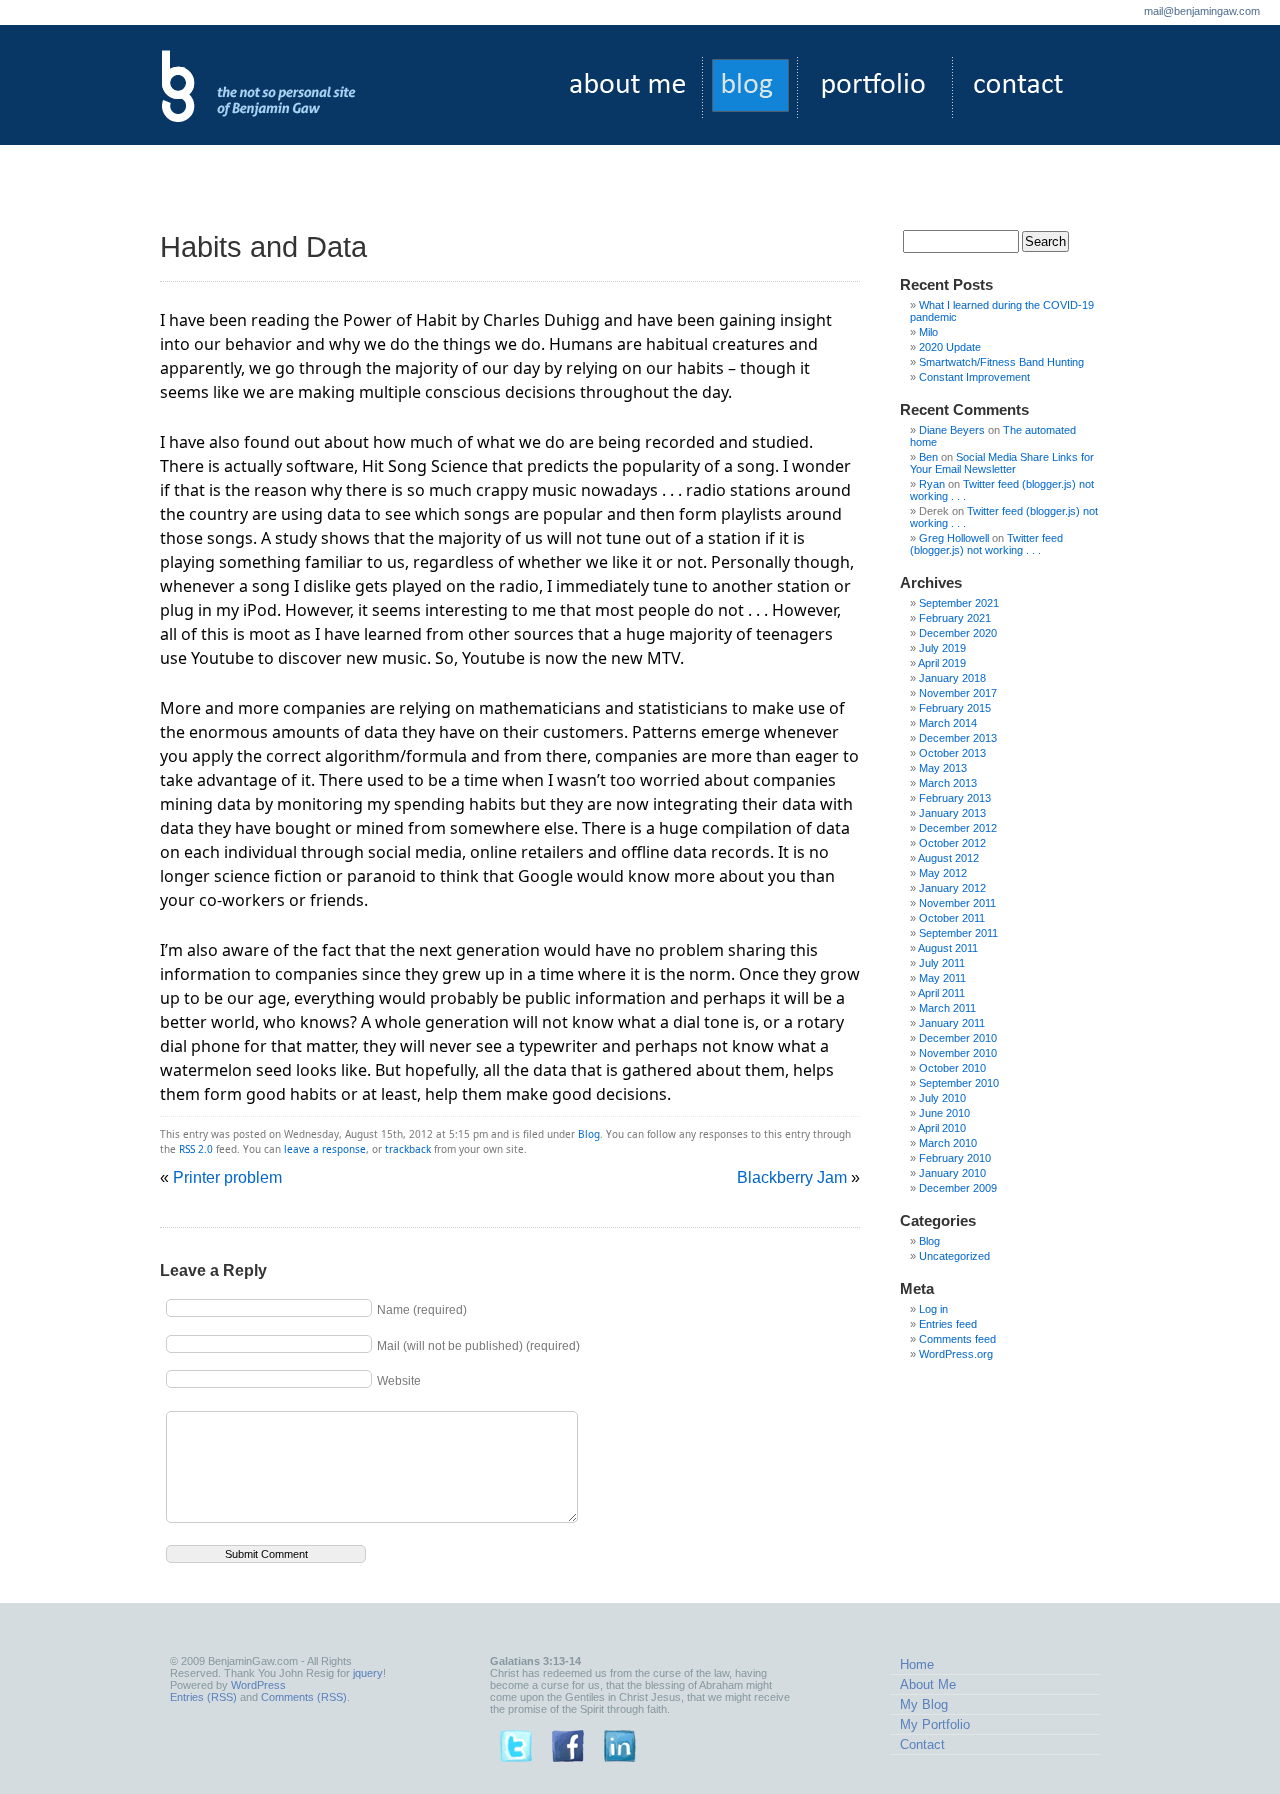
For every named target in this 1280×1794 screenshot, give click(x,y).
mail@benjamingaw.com (1202, 11)
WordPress (258, 1685)
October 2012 (952, 843)
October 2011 (952, 918)
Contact (922, 1744)
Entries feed (948, 1324)
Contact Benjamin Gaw (1016, 87)
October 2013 (952, 753)
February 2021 (955, 618)
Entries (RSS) (203, 1697)
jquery (368, 1673)
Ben (928, 457)
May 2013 (943, 768)
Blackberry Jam (792, 1177)
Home (917, 1664)
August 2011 (948, 948)
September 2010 (959, 1083)
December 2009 (958, 1188)
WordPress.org (956, 1354)
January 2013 (952, 813)
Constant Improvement (974, 377)
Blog (589, 1134)
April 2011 (941, 993)
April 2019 (942, 663)
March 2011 (947, 1008)
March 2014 (948, 723)
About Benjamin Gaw (631, 87)
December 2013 (958, 738)
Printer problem (227, 1177)
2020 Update (950, 347)
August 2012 (948, 858)
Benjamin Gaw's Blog (749, 87)
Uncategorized (954, 1256)
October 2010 (952, 1068)
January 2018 (952, 678)
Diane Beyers (952, 430)
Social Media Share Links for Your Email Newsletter (1002, 463)
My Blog (924, 1704)
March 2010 (948, 1143)
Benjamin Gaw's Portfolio (874, 87)
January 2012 (952, 888)
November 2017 (958, 693)
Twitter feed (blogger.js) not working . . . (986, 544)
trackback (408, 1149)
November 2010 (958, 1053)
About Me (928, 1684)
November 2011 (957, 903)
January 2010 (952, 1173)
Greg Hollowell (954, 538)
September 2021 (959, 603)
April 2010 (942, 1128)
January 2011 (952, 1023)
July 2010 (942, 1098)
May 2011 (942, 978)
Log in (933, 1309)
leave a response (325, 1149)
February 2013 (955, 798)
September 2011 (958, 933)
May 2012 (943, 873)
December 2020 (958, 633)
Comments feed (957, 1339)
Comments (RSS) (304, 1697)
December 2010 (958, 1038)
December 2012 (958, 828)
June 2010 (944, 1113)
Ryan (932, 484)
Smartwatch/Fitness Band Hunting (1001, 362)
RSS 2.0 (196, 1149)
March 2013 (948, 783)
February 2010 (955, 1158)
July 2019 (942, 648)
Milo (928, 332)
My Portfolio (935, 1724)
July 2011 (942, 963)
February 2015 (955, 708)
